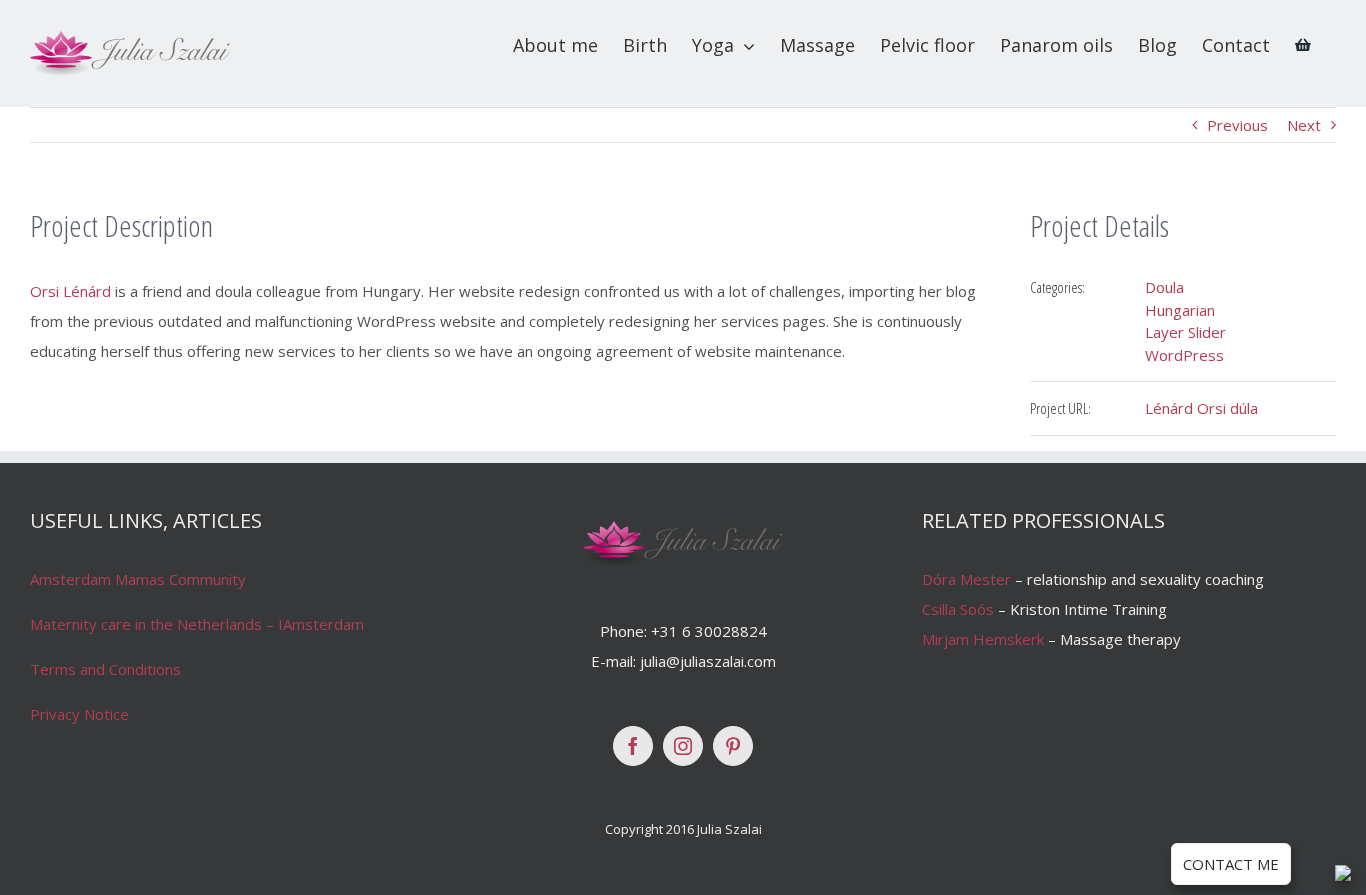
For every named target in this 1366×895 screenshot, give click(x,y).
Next (1304, 125)
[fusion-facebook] (633, 746)
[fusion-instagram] (683, 746)
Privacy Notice (79, 714)
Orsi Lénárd (70, 291)
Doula (1164, 287)
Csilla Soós (958, 609)
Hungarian (1180, 310)
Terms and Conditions (105, 669)
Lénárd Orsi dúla (1201, 408)
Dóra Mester (966, 579)
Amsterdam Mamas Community (138, 579)
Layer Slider (1185, 332)
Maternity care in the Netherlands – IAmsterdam (197, 624)
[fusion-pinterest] (733, 746)
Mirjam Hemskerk (983, 639)
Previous (1237, 125)
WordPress (1184, 355)
